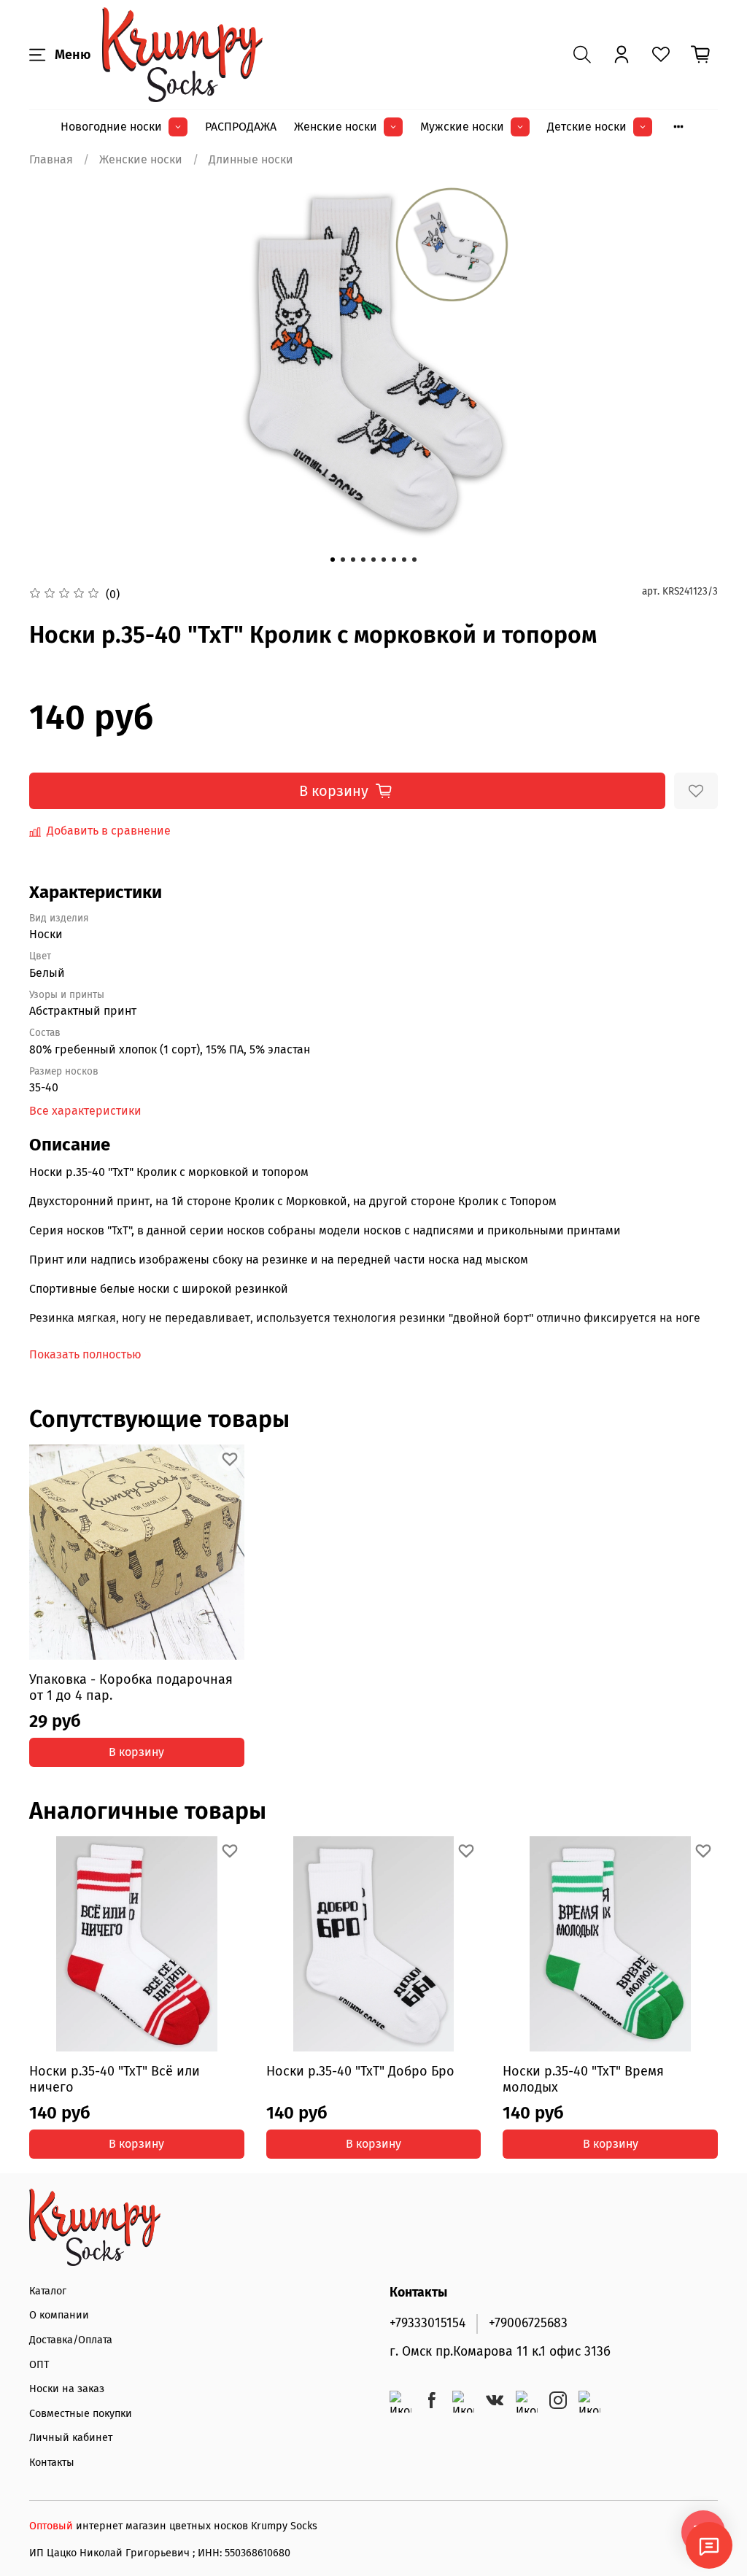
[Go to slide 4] (363, 560)
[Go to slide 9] (414, 560)
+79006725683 (528, 2323)
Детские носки (587, 127)
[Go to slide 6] (384, 560)
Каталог (48, 2291)
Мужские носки (462, 127)
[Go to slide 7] (394, 560)
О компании (59, 2315)
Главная (51, 159)
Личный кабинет (71, 2438)
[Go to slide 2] (343, 560)
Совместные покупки (81, 2414)
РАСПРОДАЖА (241, 127)
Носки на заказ (67, 2389)
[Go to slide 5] (373, 560)
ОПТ (39, 2365)
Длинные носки (251, 159)
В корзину (136, 1752)
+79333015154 (427, 2323)
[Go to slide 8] (404, 560)
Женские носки (336, 127)
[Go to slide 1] (333, 560)
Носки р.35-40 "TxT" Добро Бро (360, 2071)
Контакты (52, 2463)
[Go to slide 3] (353, 560)
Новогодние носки (111, 127)
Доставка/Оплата (71, 2340)
